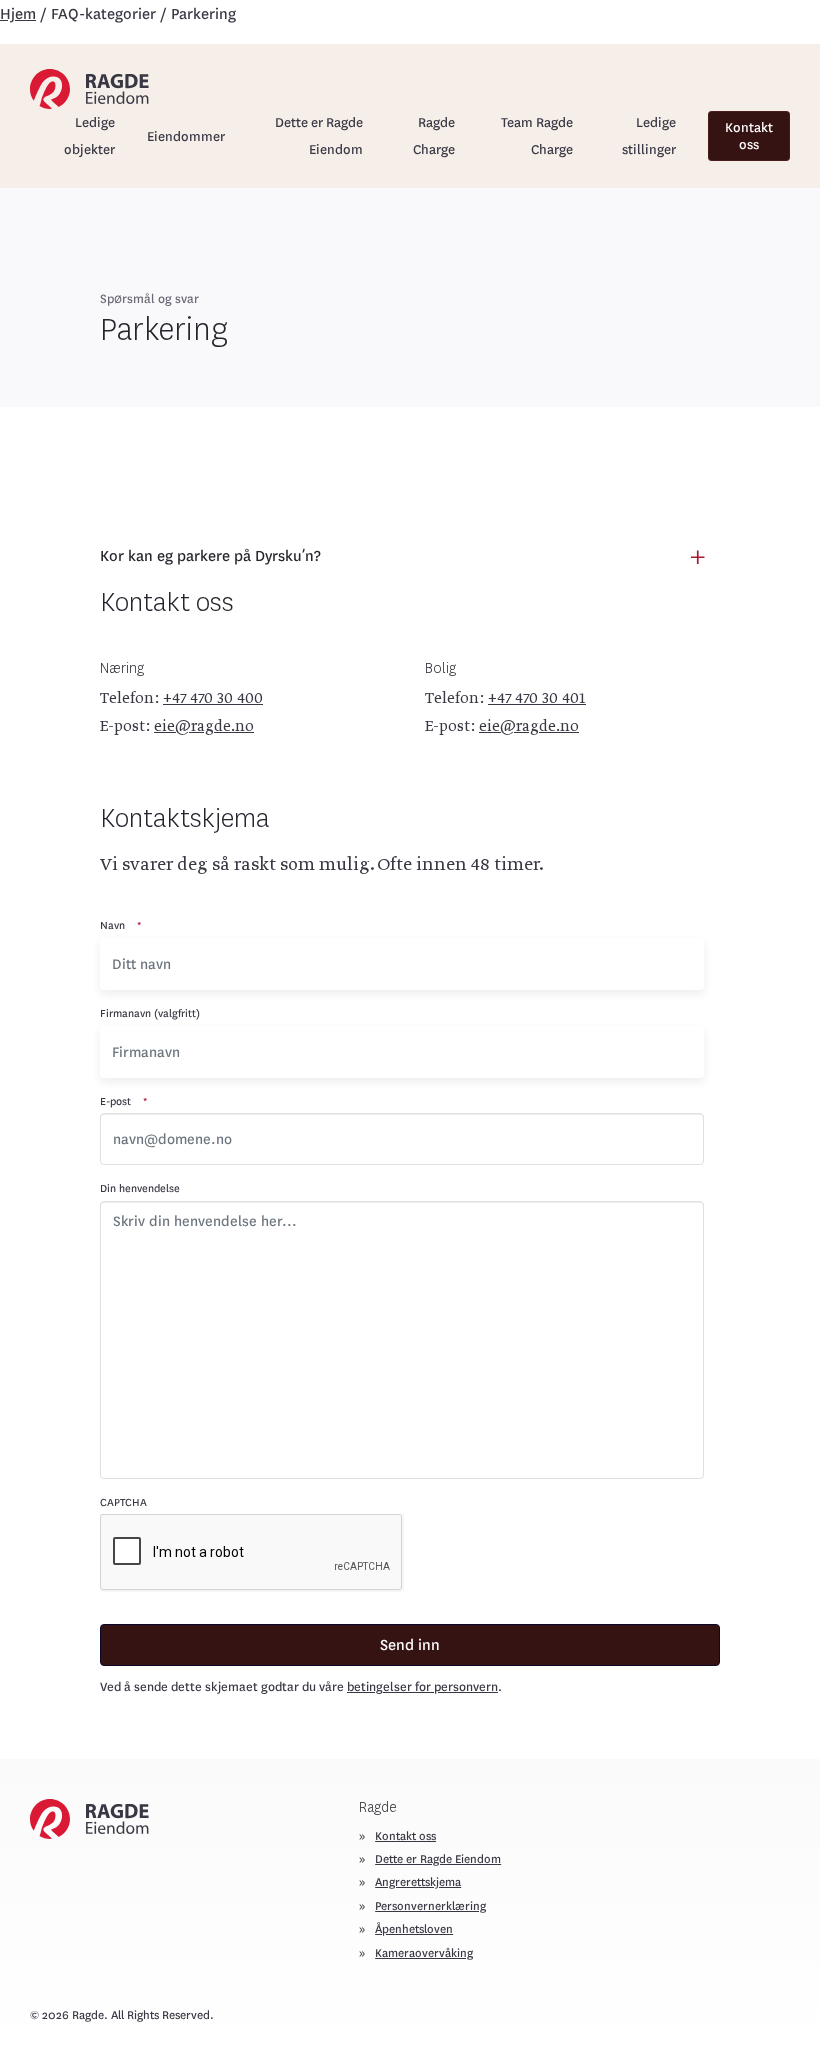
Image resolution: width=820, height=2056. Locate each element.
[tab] (410, 556)
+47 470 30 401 (537, 699)
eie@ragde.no (204, 727)
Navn (120, 925)
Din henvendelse (140, 1188)
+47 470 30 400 (213, 699)
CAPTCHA (123, 1502)
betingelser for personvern (422, 1687)
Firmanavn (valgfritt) (150, 1013)
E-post (123, 1101)
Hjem (18, 14)
